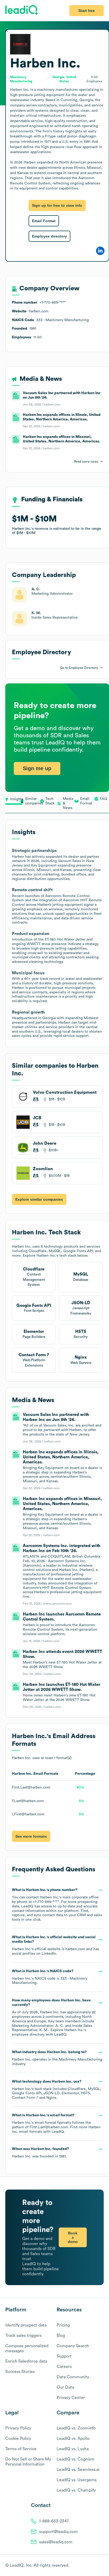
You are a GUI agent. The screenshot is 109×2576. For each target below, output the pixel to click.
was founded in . (40, 2153)
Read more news (86, 462)
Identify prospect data (26, 2325)
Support (64, 2356)
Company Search (73, 2346)
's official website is (55, 1945)
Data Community (73, 2377)
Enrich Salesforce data (26, 2361)
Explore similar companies (39, 1199)
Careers (64, 2367)
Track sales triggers (23, 2336)
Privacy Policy (18, 2428)
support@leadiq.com (58, 2532)
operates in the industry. (57, 2058)
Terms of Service (21, 2449)
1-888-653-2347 (54, 2521)
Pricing (63, 2325)
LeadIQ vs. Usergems (77, 2480)
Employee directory (49, 236)
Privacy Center (71, 2398)
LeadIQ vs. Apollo (73, 2439)
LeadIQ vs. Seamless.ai (78, 2470)
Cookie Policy (18, 2439)
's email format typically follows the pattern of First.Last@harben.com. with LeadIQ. (56, 2123)
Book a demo (73, 2237)
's (50, 1977)
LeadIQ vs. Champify (76, 2490)
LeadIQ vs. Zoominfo (76, 2428)
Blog (61, 2336)
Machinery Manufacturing (80, 2060)
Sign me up (37, 768)
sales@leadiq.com (56, 2542)
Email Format (44, 221)
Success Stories (20, 2372)
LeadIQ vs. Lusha (73, 2449)
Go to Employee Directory (79, 668)
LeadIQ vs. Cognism (76, 2459)
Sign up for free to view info (57, 205)
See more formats (31, 1836)
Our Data (65, 2387)
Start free (87, 11)
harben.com (75, 1949)
